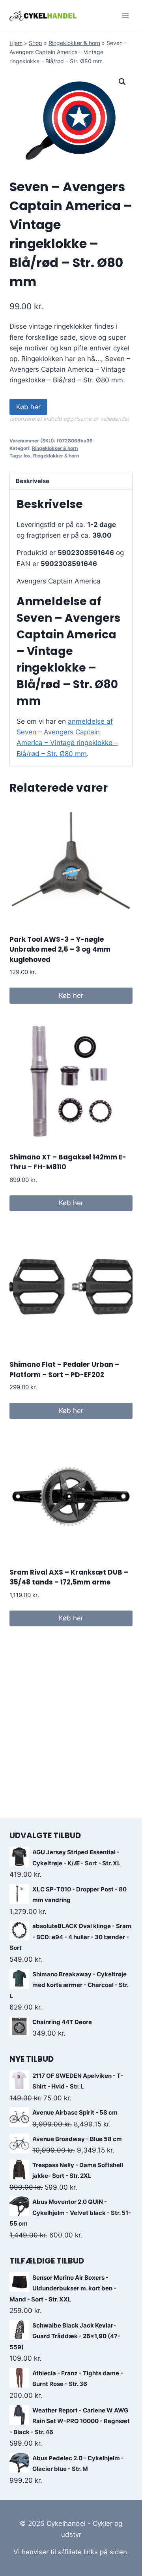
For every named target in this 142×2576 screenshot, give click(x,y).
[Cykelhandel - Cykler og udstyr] (43, 16)
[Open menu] (125, 16)
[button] (122, 82)
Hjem (16, 43)
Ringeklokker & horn (74, 43)
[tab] (71, 481)
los (27, 456)
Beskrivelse (33, 481)
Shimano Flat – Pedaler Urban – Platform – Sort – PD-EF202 (64, 1370)
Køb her (28, 407)
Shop (35, 43)
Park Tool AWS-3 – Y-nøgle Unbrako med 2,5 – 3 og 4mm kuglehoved (60, 949)
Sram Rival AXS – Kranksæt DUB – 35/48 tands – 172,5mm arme (69, 1577)
